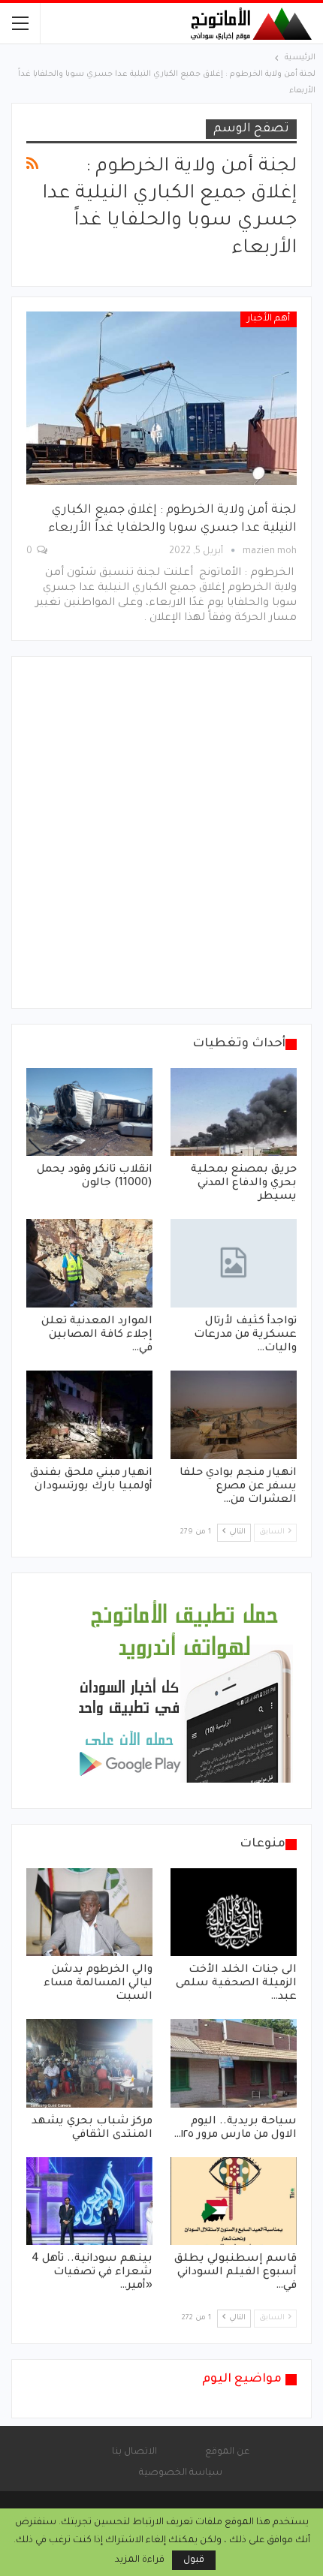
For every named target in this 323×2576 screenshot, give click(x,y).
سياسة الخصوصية (181, 2473)
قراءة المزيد (140, 2560)
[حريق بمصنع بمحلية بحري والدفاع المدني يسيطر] (234, 1112)
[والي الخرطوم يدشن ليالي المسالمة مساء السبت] (89, 1912)
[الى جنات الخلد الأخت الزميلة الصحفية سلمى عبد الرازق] (234, 1912)
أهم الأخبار (269, 319)
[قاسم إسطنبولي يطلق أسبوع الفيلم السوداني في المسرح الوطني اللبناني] (234, 2201)
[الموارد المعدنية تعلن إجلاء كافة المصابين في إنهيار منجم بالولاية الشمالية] (89, 1263)
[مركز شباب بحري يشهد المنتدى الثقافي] (89, 2063)
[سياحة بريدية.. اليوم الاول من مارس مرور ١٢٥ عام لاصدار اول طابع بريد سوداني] (234, 2063)
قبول (194, 2560)
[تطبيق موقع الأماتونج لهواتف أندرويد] (184, 1692)
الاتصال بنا (134, 2452)
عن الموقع (227, 2452)
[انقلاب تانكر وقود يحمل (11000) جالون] (89, 1112)
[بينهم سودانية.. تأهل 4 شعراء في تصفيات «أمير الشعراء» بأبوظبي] (89, 2201)
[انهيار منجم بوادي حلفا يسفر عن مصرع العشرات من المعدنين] (234, 1415)
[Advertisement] (161, 832)
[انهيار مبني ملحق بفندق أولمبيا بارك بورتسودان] (89, 1415)
